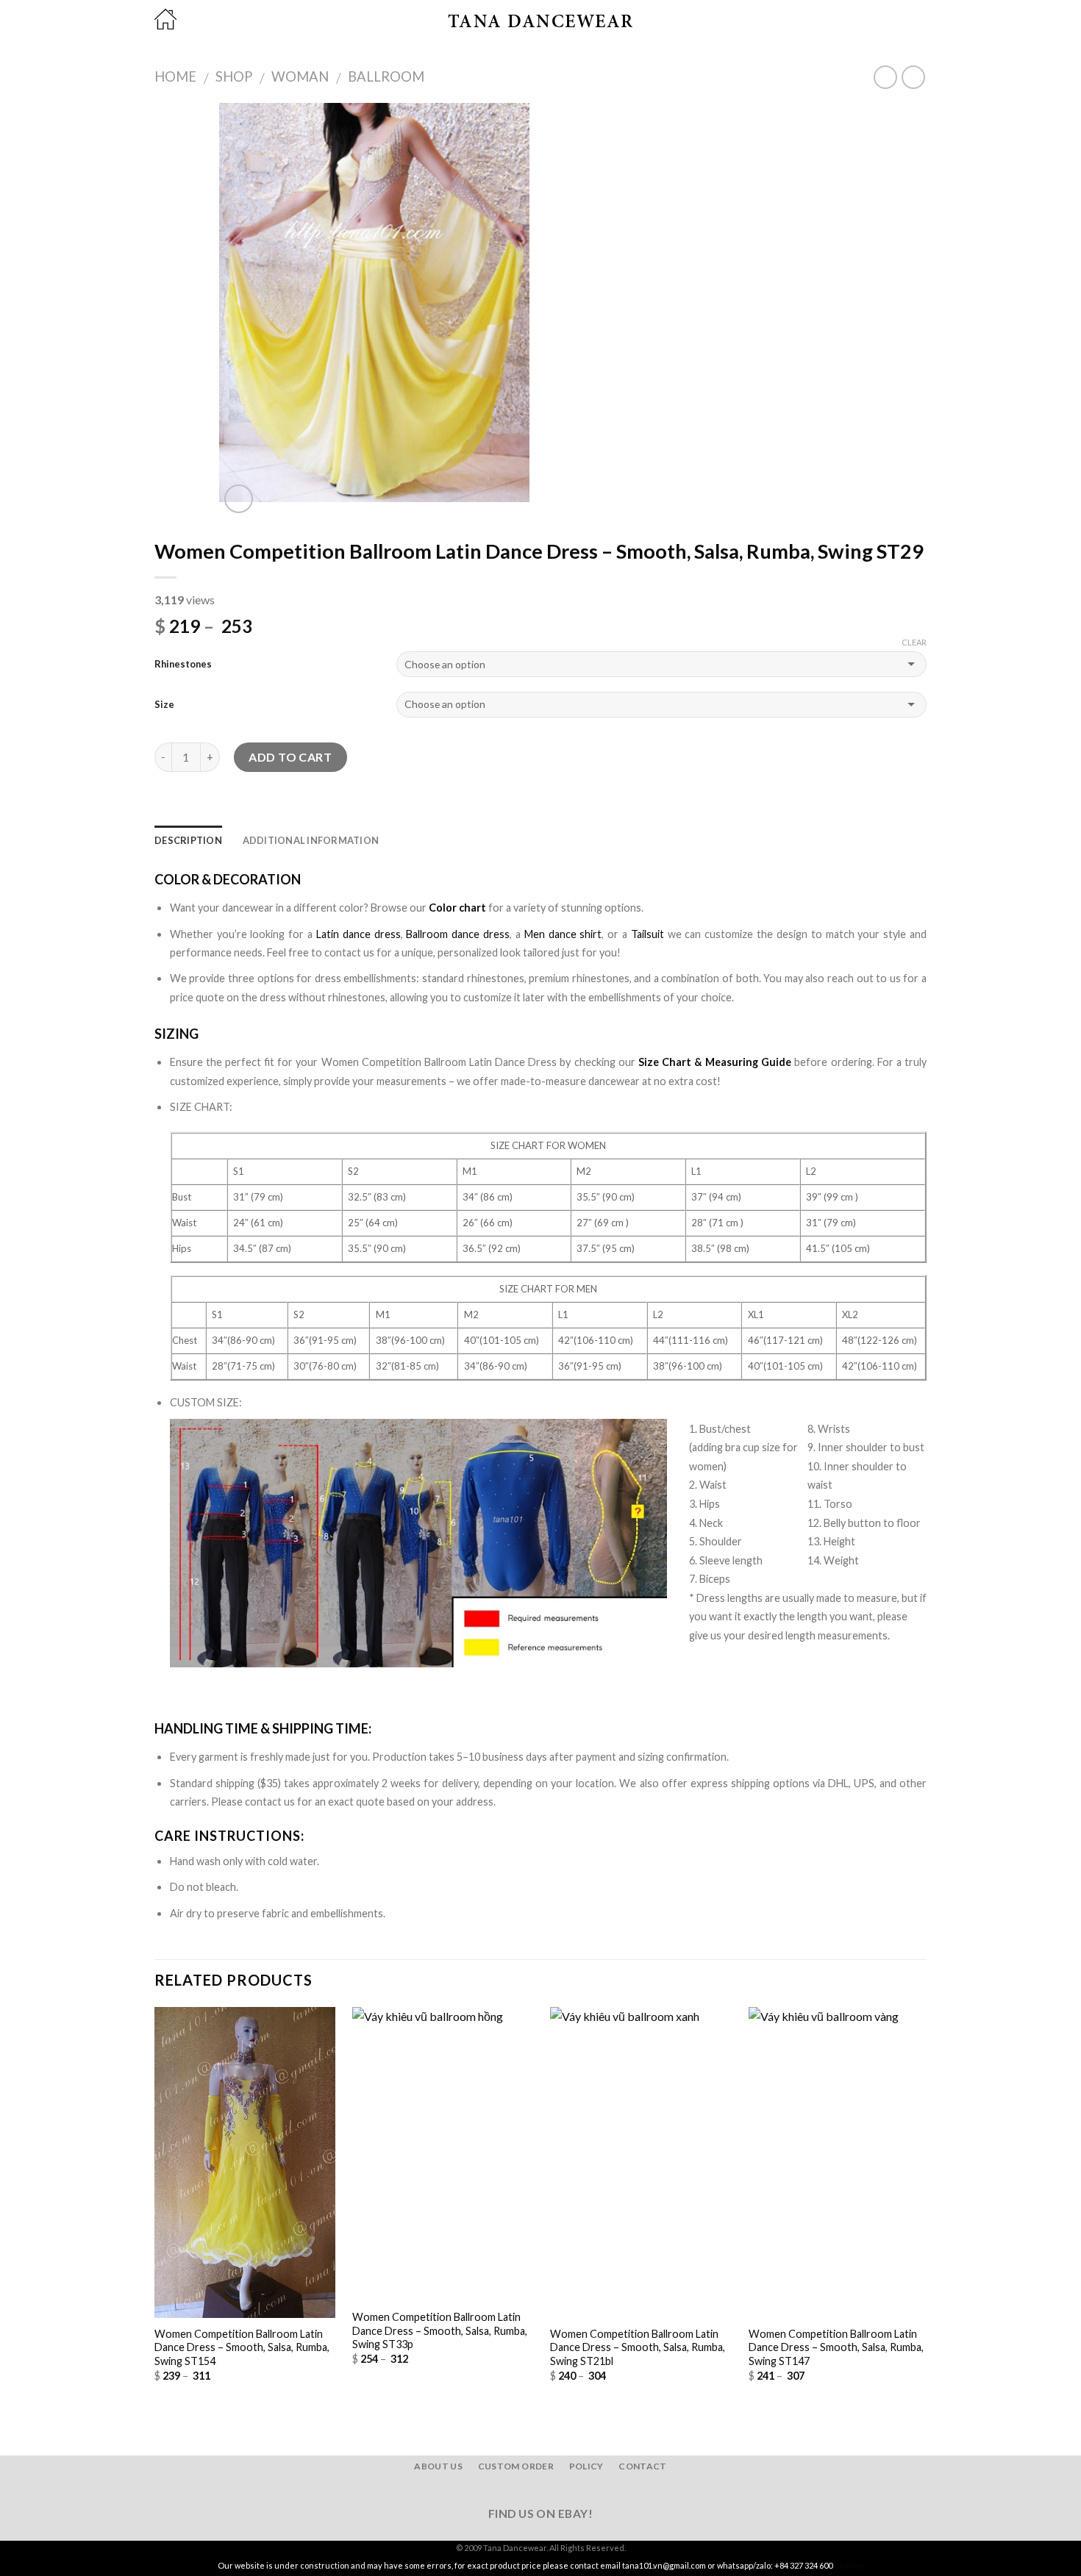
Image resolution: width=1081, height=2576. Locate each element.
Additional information (311, 840)
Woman (300, 76)
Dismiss (849, 2565)
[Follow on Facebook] (513, 2490)
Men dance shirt (563, 934)
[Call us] (568, 2490)
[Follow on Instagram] (532, 2490)
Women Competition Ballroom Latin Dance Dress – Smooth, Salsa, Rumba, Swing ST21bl (638, 2347)
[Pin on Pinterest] (217, 816)
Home (175, 76)
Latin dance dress (358, 934)
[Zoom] (239, 499)
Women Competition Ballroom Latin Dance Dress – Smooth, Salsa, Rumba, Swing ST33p (440, 2330)
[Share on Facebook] (163, 816)
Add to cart (290, 757)
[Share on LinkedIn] (253, 816)
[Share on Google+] (235, 816)
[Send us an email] (549, 2490)
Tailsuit (647, 934)
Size (164, 704)
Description (188, 840)
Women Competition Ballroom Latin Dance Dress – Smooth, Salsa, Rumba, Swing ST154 (242, 2347)
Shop (234, 76)
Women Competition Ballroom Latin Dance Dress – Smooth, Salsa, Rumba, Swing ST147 (836, 2347)
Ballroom (386, 76)
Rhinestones (183, 664)
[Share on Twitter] (182, 816)
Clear (914, 642)
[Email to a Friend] (199, 816)
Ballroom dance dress (458, 934)
